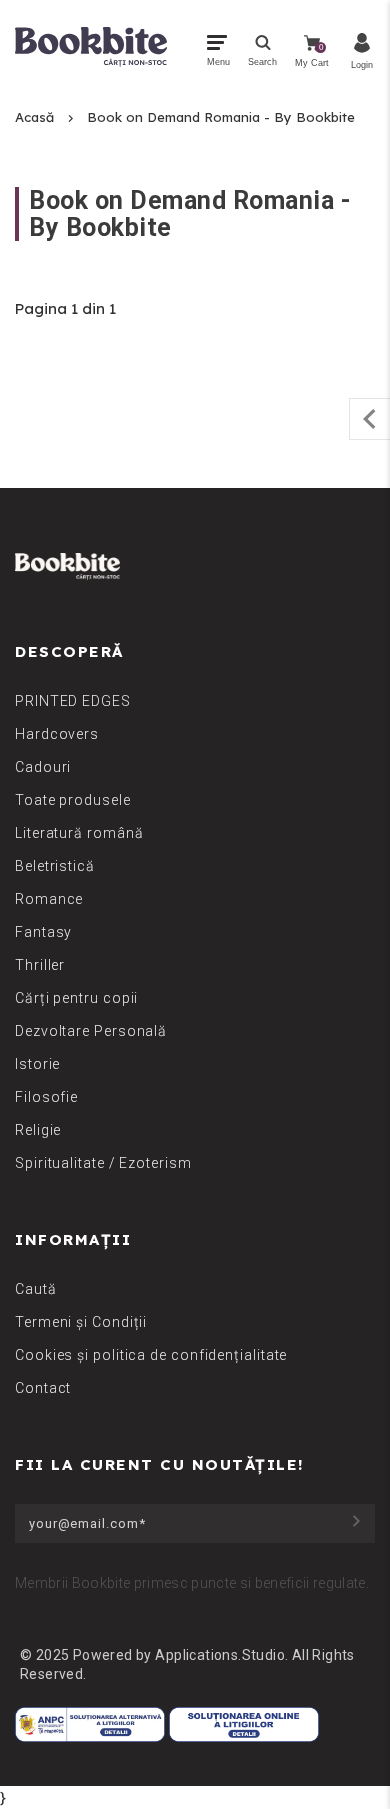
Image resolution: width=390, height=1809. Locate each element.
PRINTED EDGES (73, 701)
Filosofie (46, 1097)
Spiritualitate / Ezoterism (103, 1163)
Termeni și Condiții (81, 1322)
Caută (36, 1289)
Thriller (40, 965)
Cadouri (43, 767)
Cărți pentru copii (76, 998)
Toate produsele (73, 800)
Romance (49, 899)
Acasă (34, 117)
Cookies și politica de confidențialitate (151, 1355)
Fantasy (43, 932)
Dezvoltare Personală (91, 1031)
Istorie (37, 1064)
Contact (43, 1388)
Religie (38, 1130)
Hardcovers (57, 734)
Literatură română (79, 833)
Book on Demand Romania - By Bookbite (221, 117)
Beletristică (55, 866)
